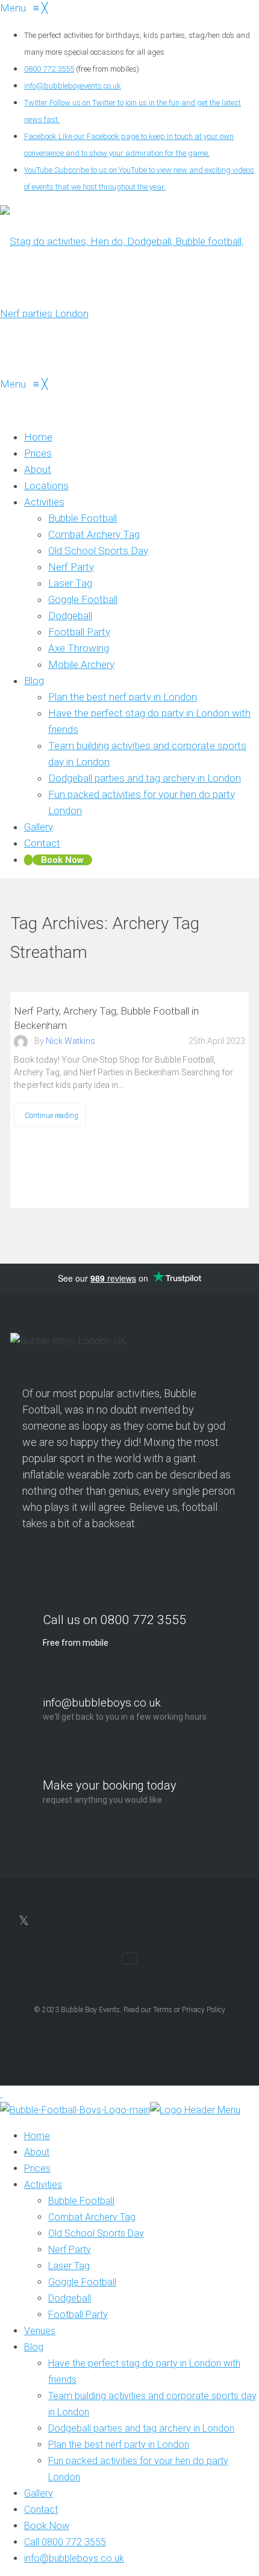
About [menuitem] (37, 2152)
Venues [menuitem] (40, 2331)
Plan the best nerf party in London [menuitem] (119, 2445)
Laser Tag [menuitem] (69, 2266)
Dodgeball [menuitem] (70, 2298)
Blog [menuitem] (34, 2347)
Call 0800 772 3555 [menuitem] (65, 2542)
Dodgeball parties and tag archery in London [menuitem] (141, 2428)
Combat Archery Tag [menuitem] (92, 2217)
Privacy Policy (204, 2010)
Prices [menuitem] (37, 2168)
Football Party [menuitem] (78, 2315)
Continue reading (51, 1115)
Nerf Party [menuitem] (70, 2250)
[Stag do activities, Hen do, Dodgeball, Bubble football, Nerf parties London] (129, 314)
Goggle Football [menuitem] (82, 2282)
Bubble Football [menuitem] (81, 2201)
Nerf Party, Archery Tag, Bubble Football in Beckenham (106, 1018)
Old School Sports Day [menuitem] (96, 2233)
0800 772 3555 (49, 69)
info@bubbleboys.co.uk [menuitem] (74, 2558)
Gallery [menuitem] (39, 2493)
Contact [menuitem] (41, 2510)
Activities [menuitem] (43, 2185)
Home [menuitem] (37, 2136)
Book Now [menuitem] (47, 2526)
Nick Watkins (70, 1041)
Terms (163, 2010)
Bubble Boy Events (90, 2010)
